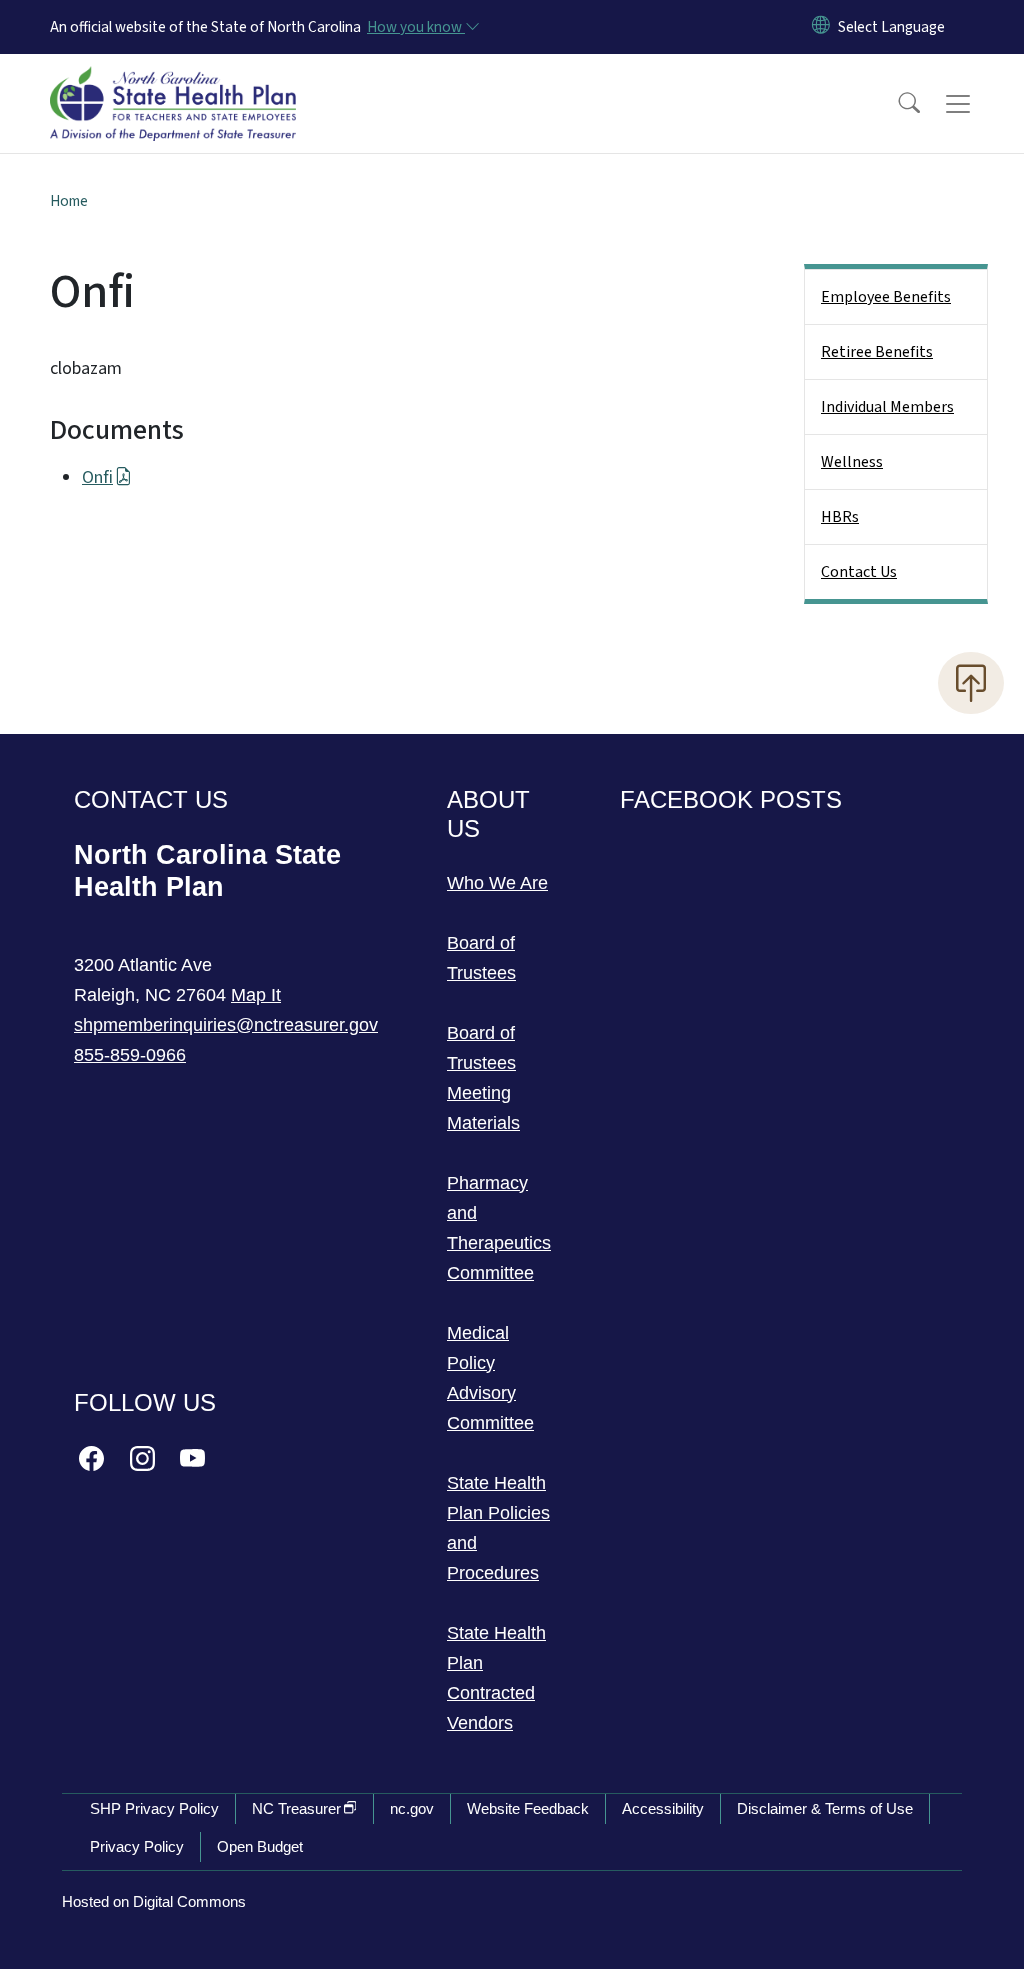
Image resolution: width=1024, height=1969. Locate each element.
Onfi (97, 477)
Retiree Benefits (877, 352)
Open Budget (260, 1846)
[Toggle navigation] (977, 104)
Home (69, 201)
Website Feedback (528, 1808)
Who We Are (497, 883)
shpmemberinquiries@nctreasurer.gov (226, 1025)
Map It (256, 995)
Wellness (852, 462)
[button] (896, 104)
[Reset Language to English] (821, 27)
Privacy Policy (137, 1846)
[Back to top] (971, 683)
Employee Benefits (886, 297)
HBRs (840, 517)
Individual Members (887, 407)
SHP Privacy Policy (154, 1808)
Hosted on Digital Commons (154, 1901)
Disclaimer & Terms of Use (825, 1808)
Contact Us (859, 572)
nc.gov (412, 1808)
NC (296, 1808)
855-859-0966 (130, 1055)
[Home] (173, 81)
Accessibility (663, 1808)
